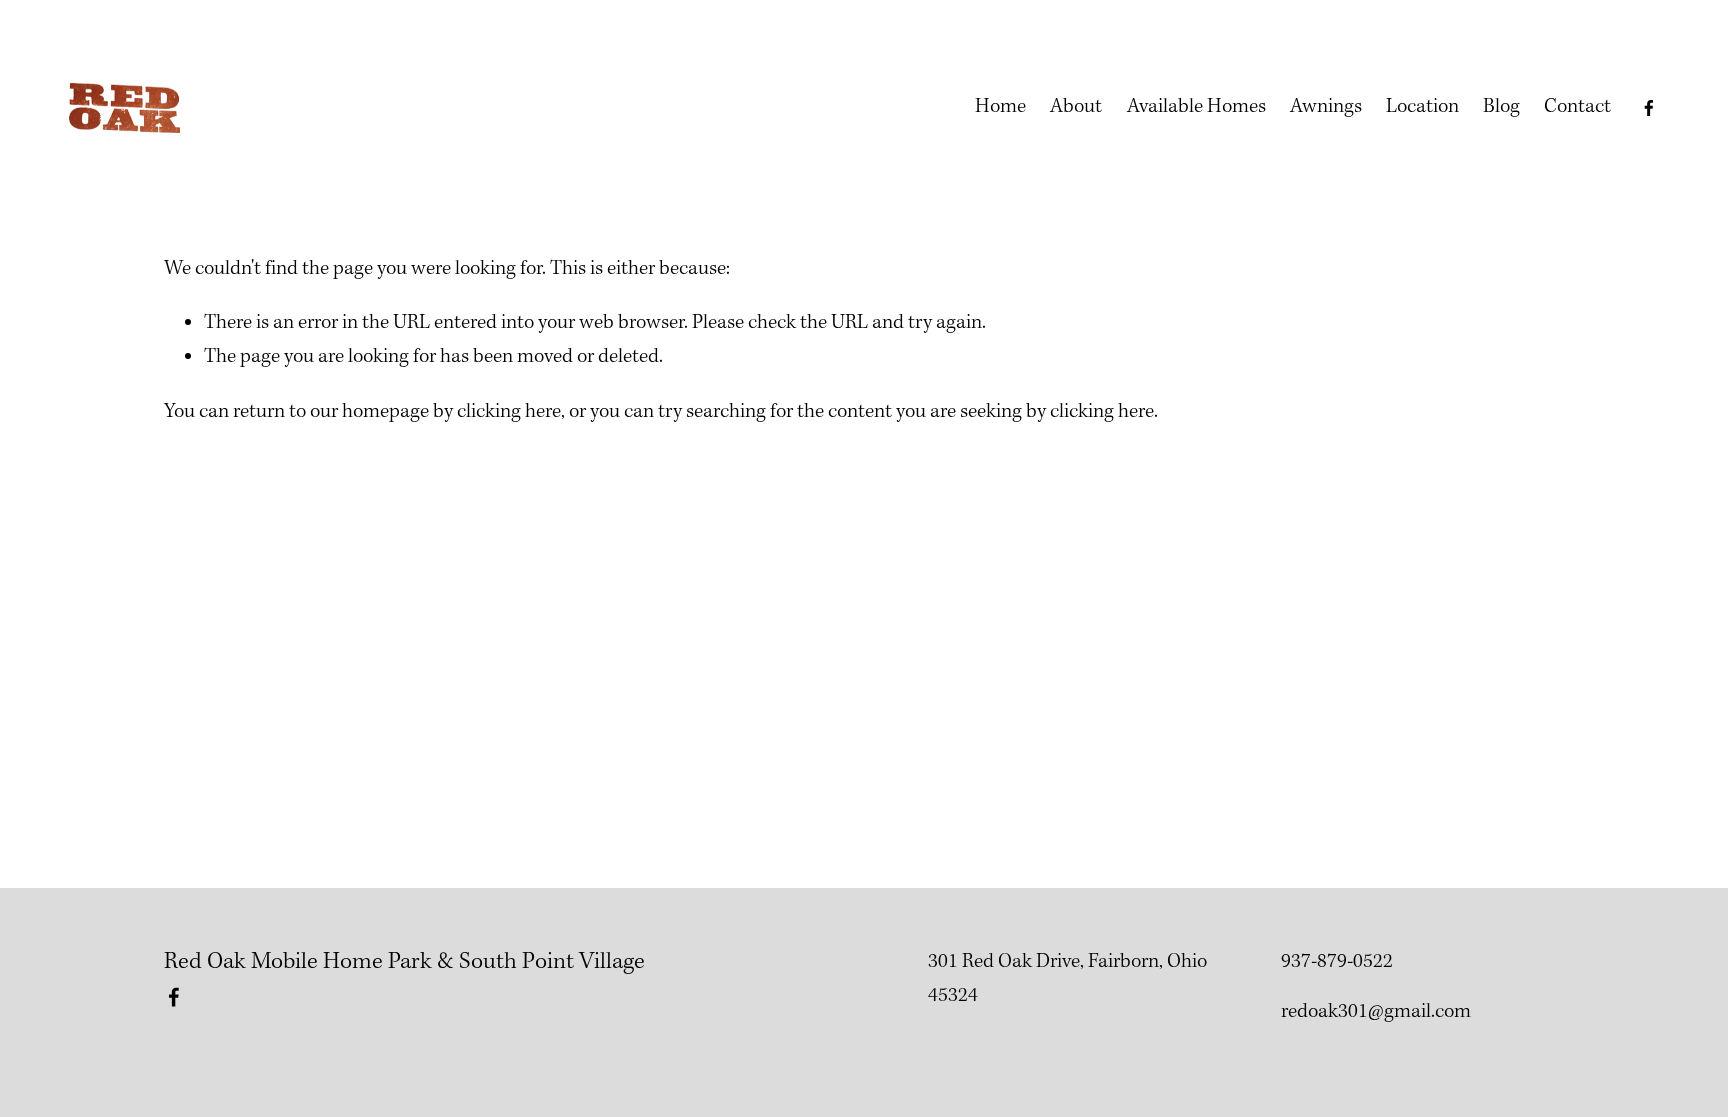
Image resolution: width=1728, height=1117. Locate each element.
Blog (1501, 107)
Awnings (1326, 107)
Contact (1577, 107)
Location (1422, 107)
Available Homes (1196, 107)
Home (1000, 107)
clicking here (509, 412)
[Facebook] (1649, 108)
